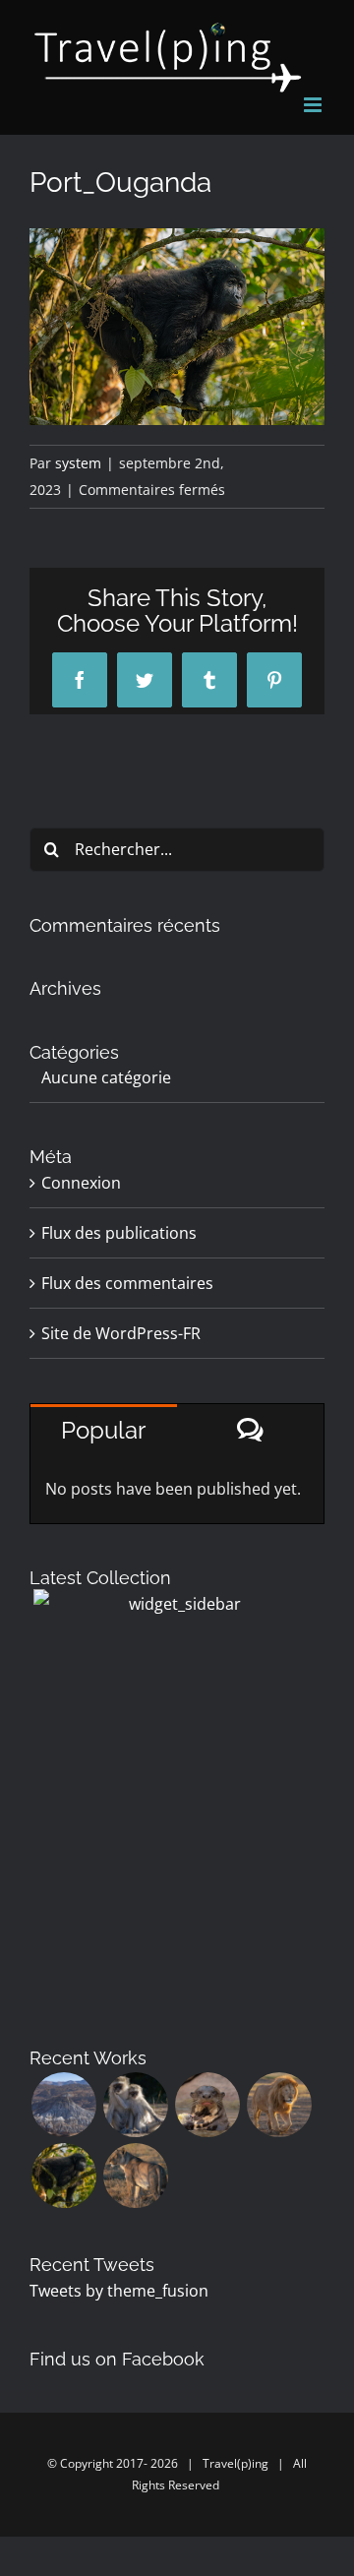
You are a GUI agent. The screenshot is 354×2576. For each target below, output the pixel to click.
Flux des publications (119, 1233)
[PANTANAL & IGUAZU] (207, 2105)
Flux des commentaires (127, 1283)
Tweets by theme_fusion (119, 2291)
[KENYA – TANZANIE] (279, 2105)
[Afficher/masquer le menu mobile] (314, 105)
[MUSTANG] (63, 2105)
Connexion (81, 1183)
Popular (103, 1430)
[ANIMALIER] (135, 2176)
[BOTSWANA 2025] (135, 2105)
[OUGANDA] (63, 2176)
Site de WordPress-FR (121, 1333)
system (78, 463)
